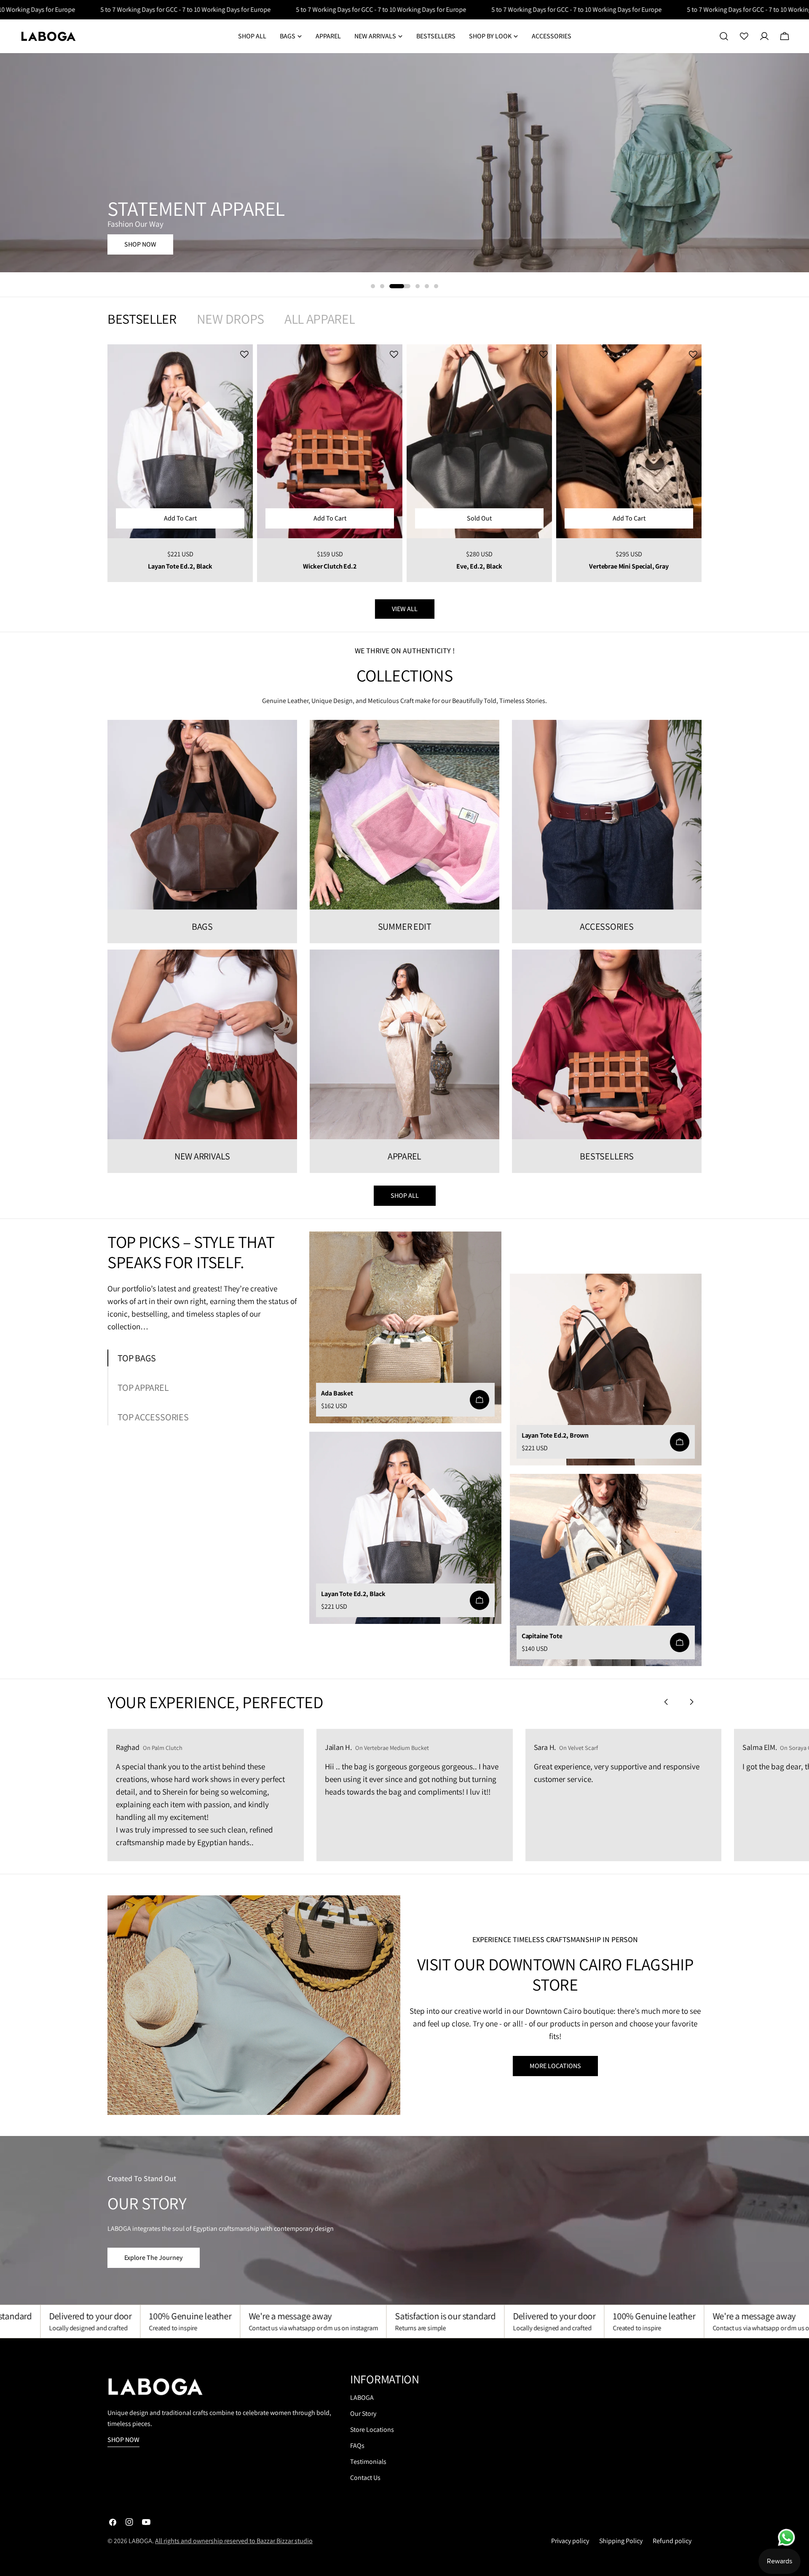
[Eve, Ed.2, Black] (479, 441)
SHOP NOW (123, 2440)
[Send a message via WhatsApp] (786, 2537)
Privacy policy (570, 2541)
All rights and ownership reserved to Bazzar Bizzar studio (234, 2541)
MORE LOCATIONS (555, 2066)
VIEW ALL (405, 609)
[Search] (724, 36)
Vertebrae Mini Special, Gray (629, 566)
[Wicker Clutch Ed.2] (330, 441)
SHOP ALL (405, 1195)
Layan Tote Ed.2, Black (180, 566)
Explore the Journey (154, 2258)
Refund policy (672, 2541)
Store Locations (372, 2430)
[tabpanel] (404, 463)
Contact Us (365, 2478)
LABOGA (362, 2398)
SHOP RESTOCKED (150, 255)
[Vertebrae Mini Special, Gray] (629, 441)
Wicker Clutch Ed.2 (329, 566)
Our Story (363, 2414)
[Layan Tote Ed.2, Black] (180, 441)
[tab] (142, 319)
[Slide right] (691, 1702)
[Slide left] (666, 1702)
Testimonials (368, 2462)
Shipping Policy (621, 2541)
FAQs (357, 2446)
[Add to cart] (480, 1400)
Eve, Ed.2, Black (479, 566)
